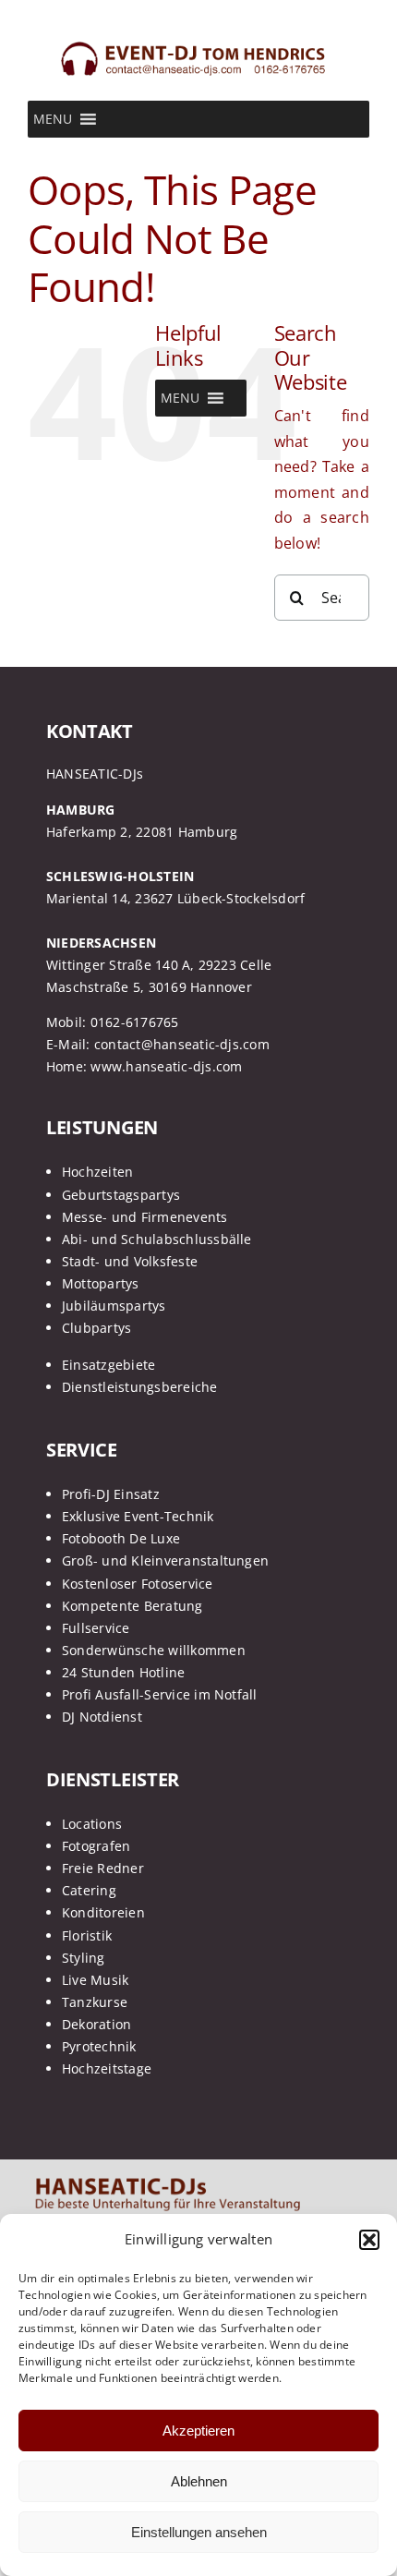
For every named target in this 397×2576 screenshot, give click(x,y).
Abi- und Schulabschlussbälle (157, 1239)
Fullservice (96, 1628)
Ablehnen (199, 2481)
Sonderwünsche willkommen (154, 1650)
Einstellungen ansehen (199, 2532)
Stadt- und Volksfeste (130, 1261)
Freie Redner (103, 1868)
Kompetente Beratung (132, 1606)
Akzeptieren (198, 2431)
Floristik (87, 1935)
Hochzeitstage (107, 2068)
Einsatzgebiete (108, 1365)
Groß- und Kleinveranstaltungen (165, 1560)
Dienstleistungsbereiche (140, 1387)
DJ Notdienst (102, 1717)
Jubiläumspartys (114, 1306)
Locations (92, 1824)
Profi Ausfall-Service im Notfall (160, 1694)
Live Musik (95, 1980)
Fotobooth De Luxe (121, 1538)
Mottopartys (101, 1283)
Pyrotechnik (99, 2046)
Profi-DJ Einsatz (111, 1494)
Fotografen (96, 1846)
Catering (89, 1890)
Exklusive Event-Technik (138, 1516)
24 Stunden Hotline (123, 1672)
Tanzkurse (95, 2002)
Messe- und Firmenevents (145, 1217)
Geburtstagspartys (121, 1195)
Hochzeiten (97, 1172)
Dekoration (96, 2024)
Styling (84, 1958)
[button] (369, 2240)
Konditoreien (103, 1912)
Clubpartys (96, 1328)
